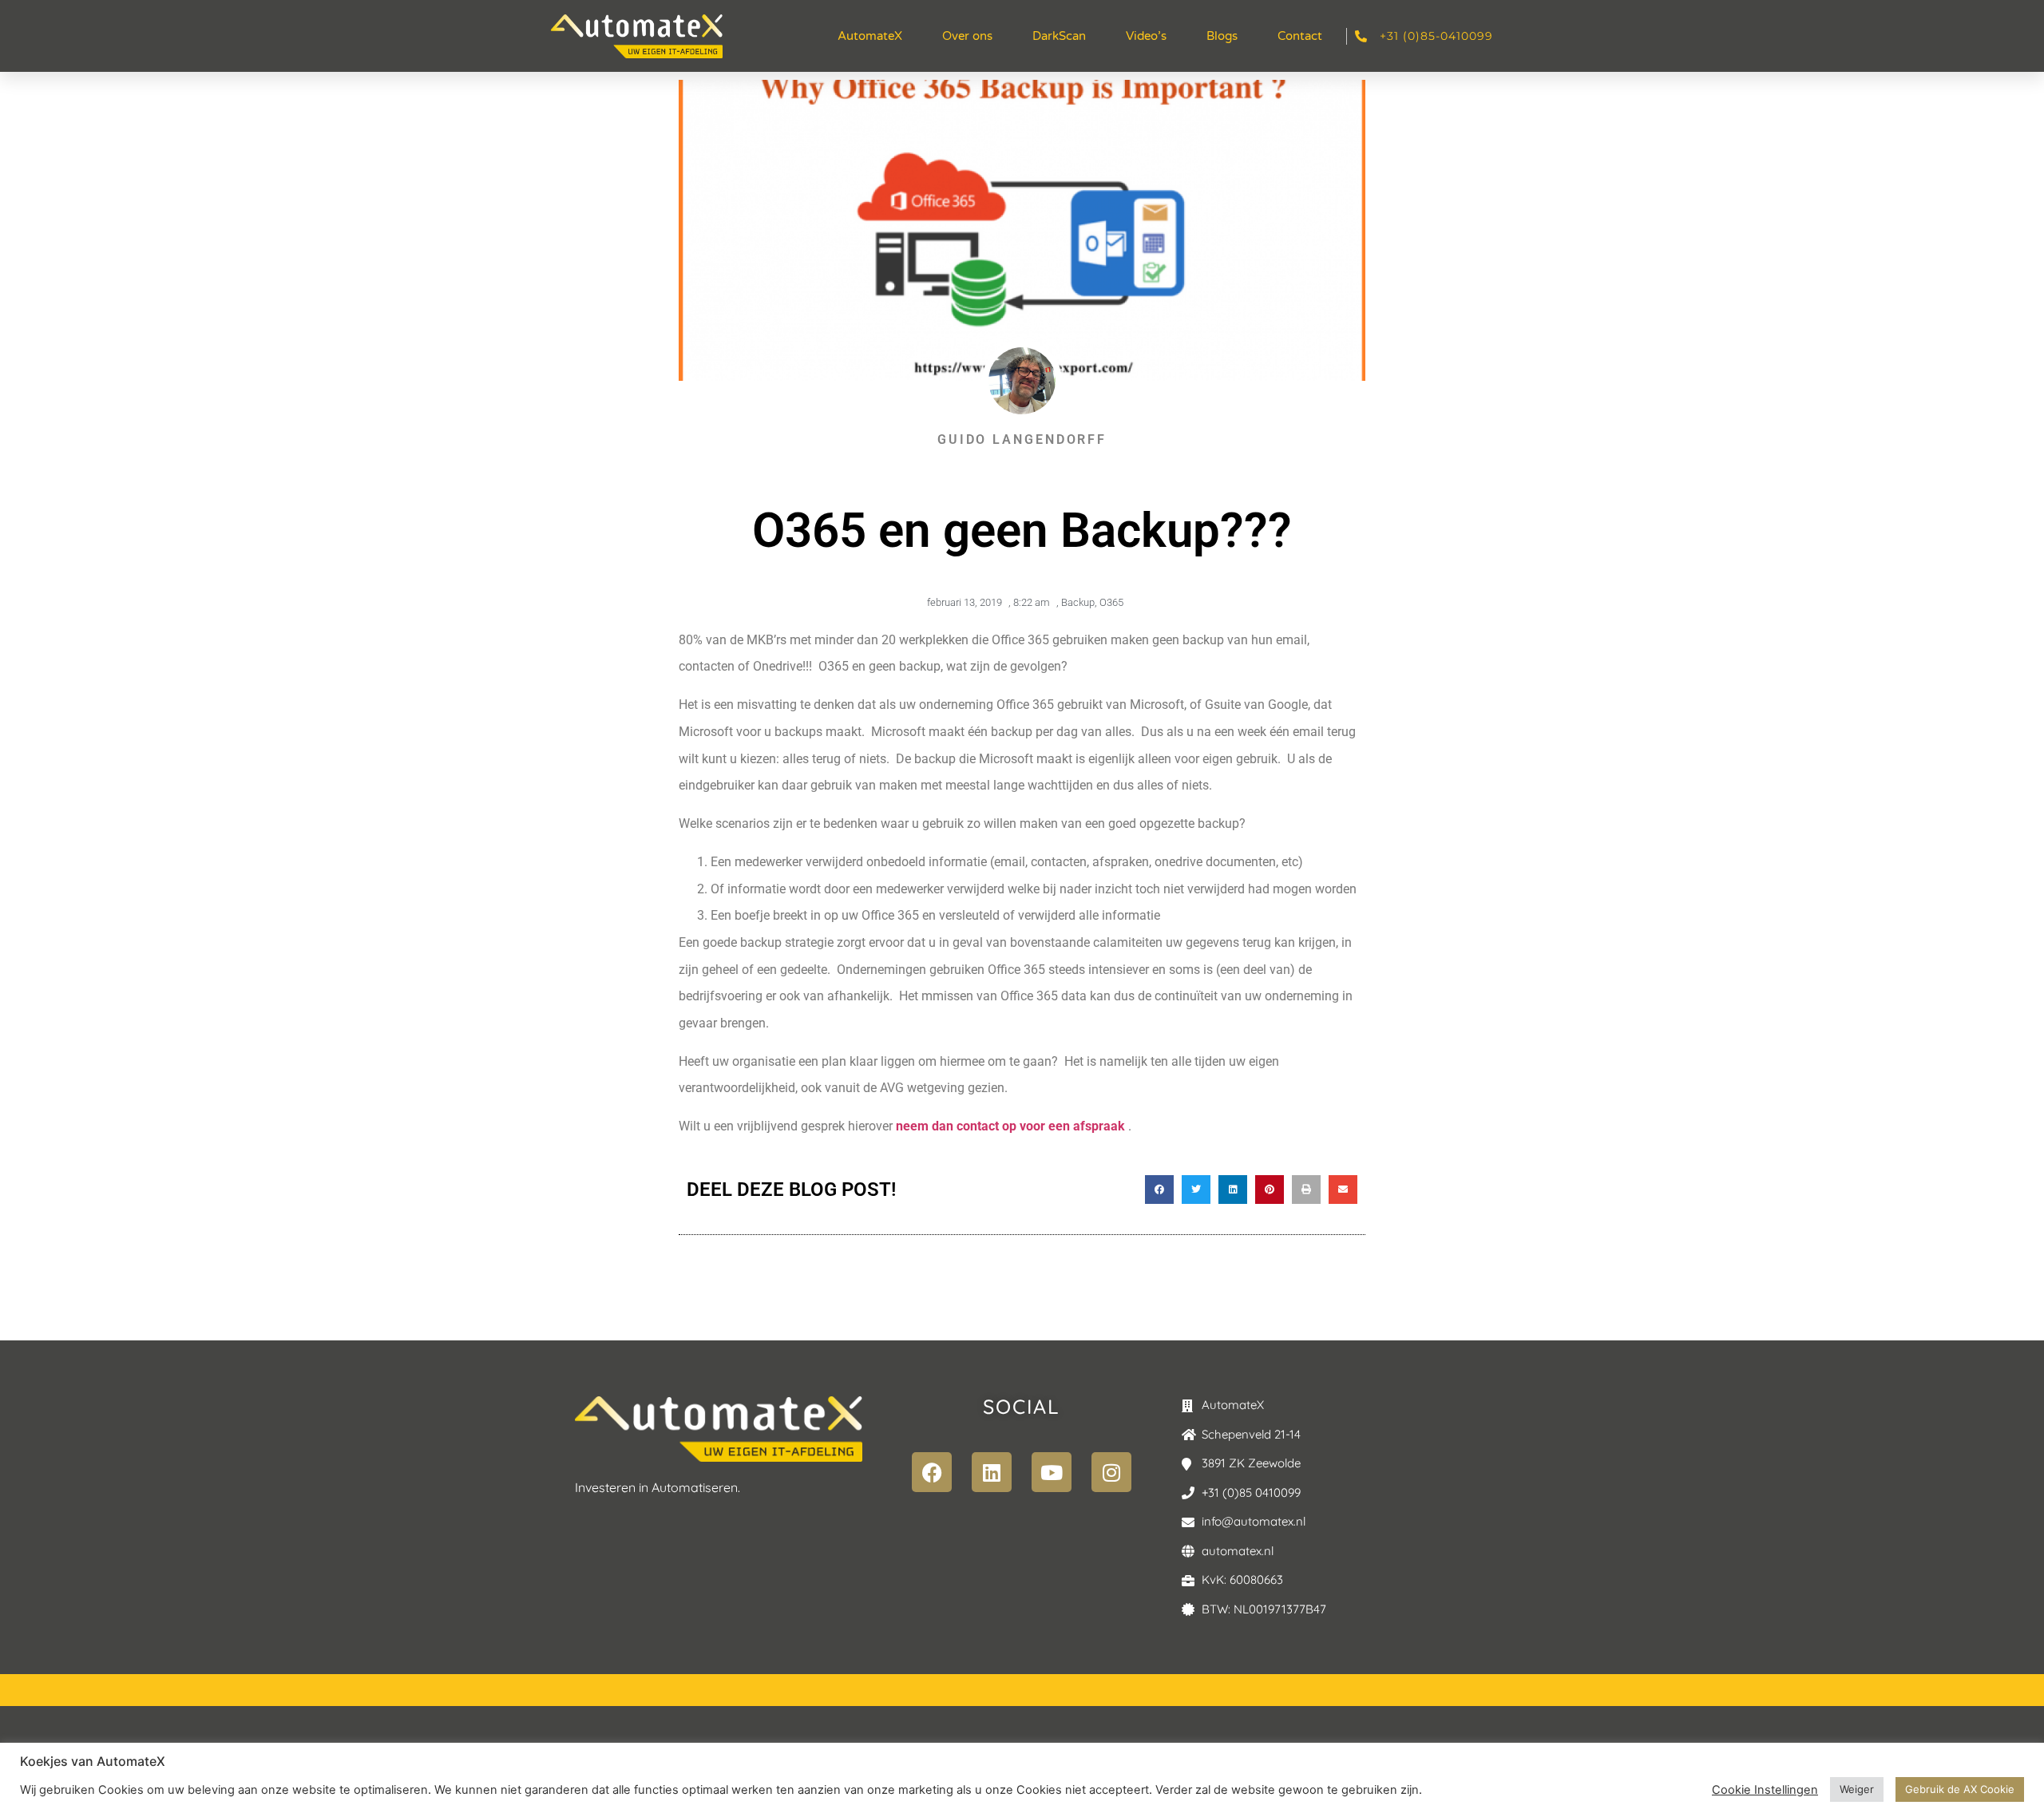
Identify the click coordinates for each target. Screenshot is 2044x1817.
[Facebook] (932, 1472)
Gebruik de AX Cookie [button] (1960, 1789)
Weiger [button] (1857, 1789)
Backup (1078, 602)
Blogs (1222, 36)
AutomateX (870, 36)
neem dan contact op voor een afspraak (1010, 1126)
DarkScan (1059, 36)
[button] (1159, 1190)
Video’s (1146, 36)
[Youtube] (1052, 1472)
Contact (1300, 36)
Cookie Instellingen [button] (1765, 1790)
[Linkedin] (992, 1472)
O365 (1111, 602)
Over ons (967, 36)
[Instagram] (1111, 1472)
